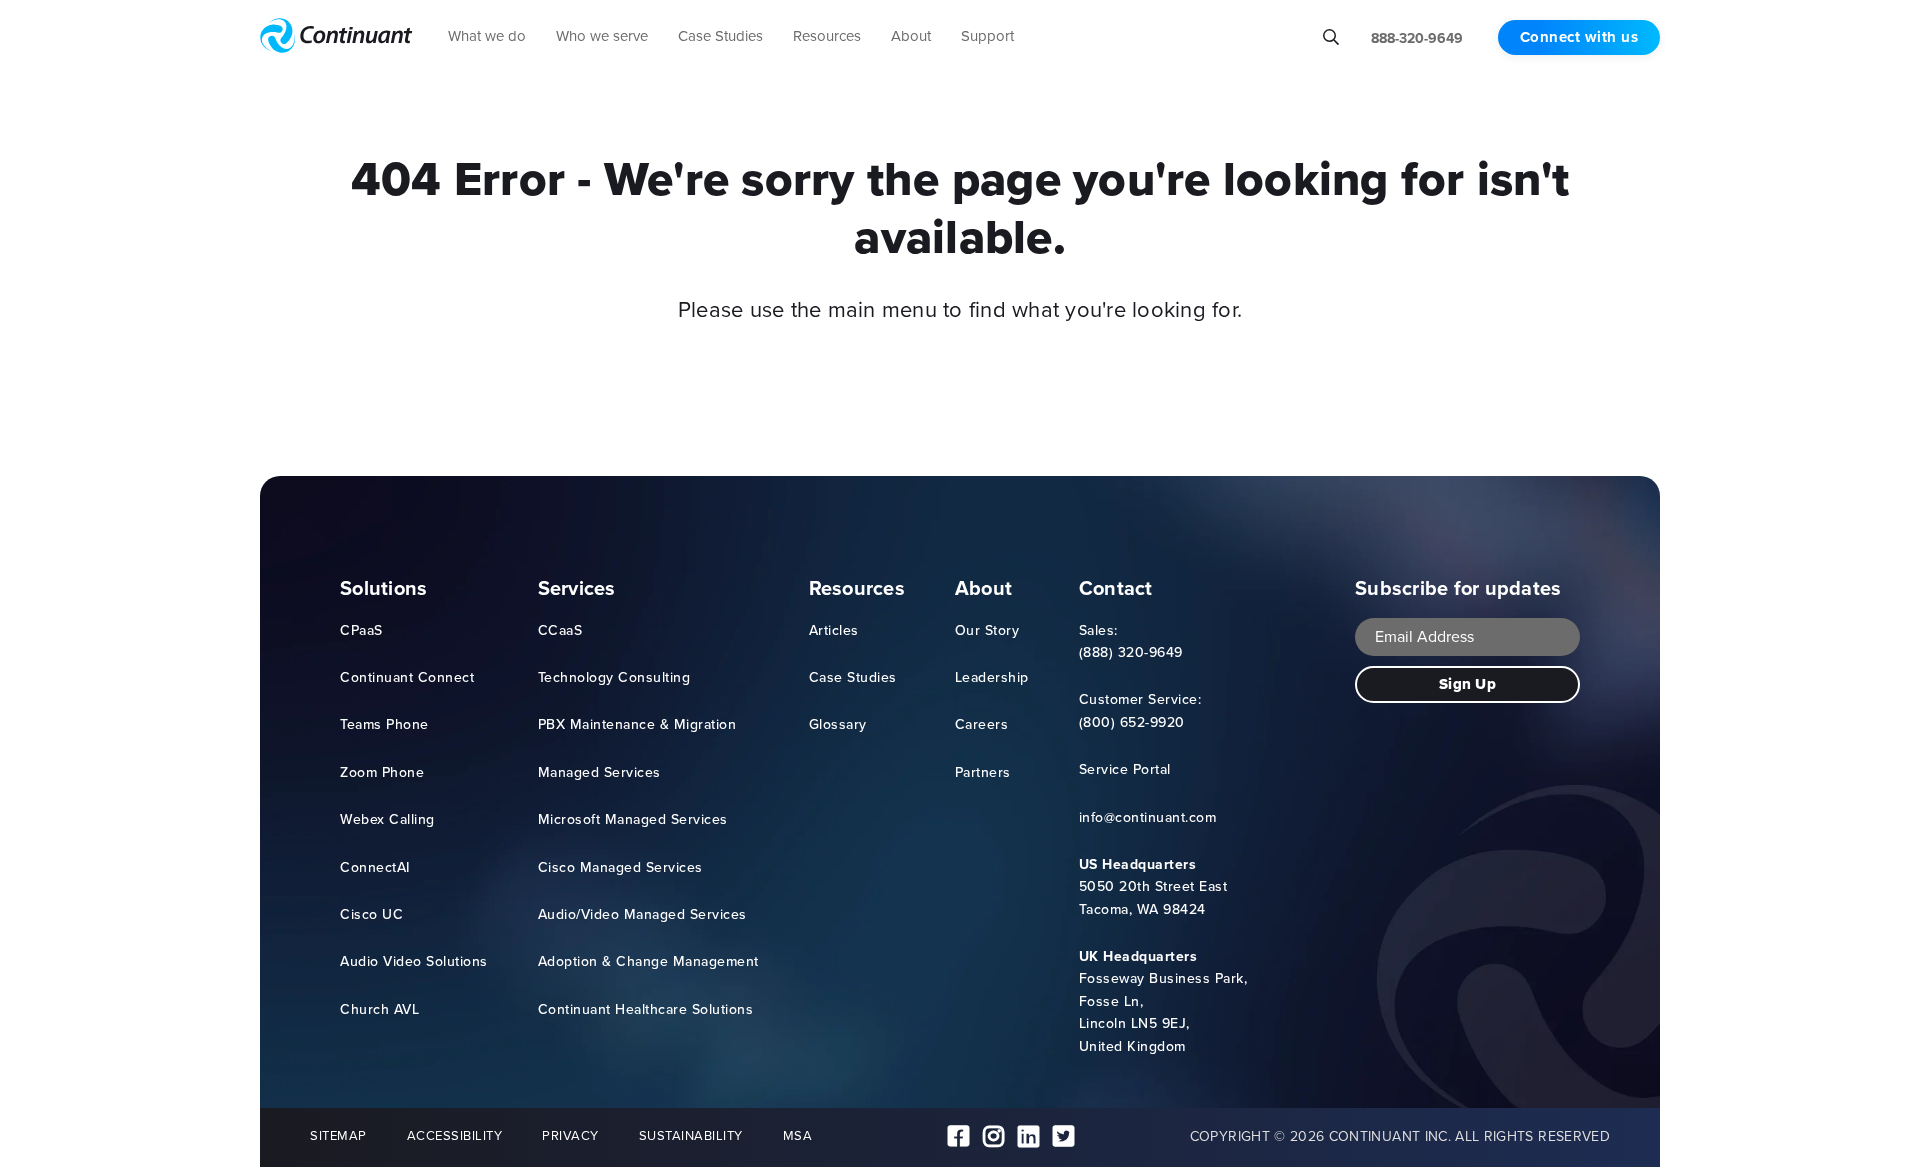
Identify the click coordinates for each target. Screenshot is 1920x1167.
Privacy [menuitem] (570, 1135)
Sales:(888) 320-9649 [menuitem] (1131, 641)
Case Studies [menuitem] (853, 677)
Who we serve (602, 36)
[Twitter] (1063, 1137)
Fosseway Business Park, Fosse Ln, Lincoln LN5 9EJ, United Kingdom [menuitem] (1163, 1001)
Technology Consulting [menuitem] (614, 677)
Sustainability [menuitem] (691, 1135)
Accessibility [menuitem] (455, 1135)
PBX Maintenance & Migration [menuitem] (637, 724)
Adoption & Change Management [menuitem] (648, 961)
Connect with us (1579, 37)
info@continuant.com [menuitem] (1148, 817)
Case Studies (720, 36)
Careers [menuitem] (982, 724)
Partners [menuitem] (983, 772)
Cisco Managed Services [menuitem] (620, 867)
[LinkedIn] (1028, 1137)
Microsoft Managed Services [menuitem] (633, 819)
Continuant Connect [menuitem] (407, 677)
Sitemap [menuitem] (338, 1135)
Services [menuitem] (577, 588)
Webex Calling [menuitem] (387, 819)
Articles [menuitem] (834, 630)
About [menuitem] (983, 588)
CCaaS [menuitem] (560, 630)
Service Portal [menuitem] (1125, 769)
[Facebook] (958, 1137)
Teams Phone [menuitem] (384, 724)
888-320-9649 (1417, 38)
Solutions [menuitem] (383, 588)
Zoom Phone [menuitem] (382, 772)
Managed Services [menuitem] (599, 772)
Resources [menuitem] (857, 588)
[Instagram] (993, 1137)
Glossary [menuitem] (838, 724)
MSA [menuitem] (798, 1135)
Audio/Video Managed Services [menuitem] (642, 914)
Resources (827, 36)
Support (987, 36)
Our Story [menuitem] (987, 630)
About (911, 36)
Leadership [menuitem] (992, 677)
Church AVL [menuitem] (379, 1009)
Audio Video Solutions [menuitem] (414, 961)
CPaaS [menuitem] (361, 630)
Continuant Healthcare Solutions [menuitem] (646, 1009)
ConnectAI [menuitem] (375, 867)
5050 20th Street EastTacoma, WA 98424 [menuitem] (1153, 887)
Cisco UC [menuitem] (371, 914)
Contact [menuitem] (1116, 588)
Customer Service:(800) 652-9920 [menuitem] (1140, 710)
